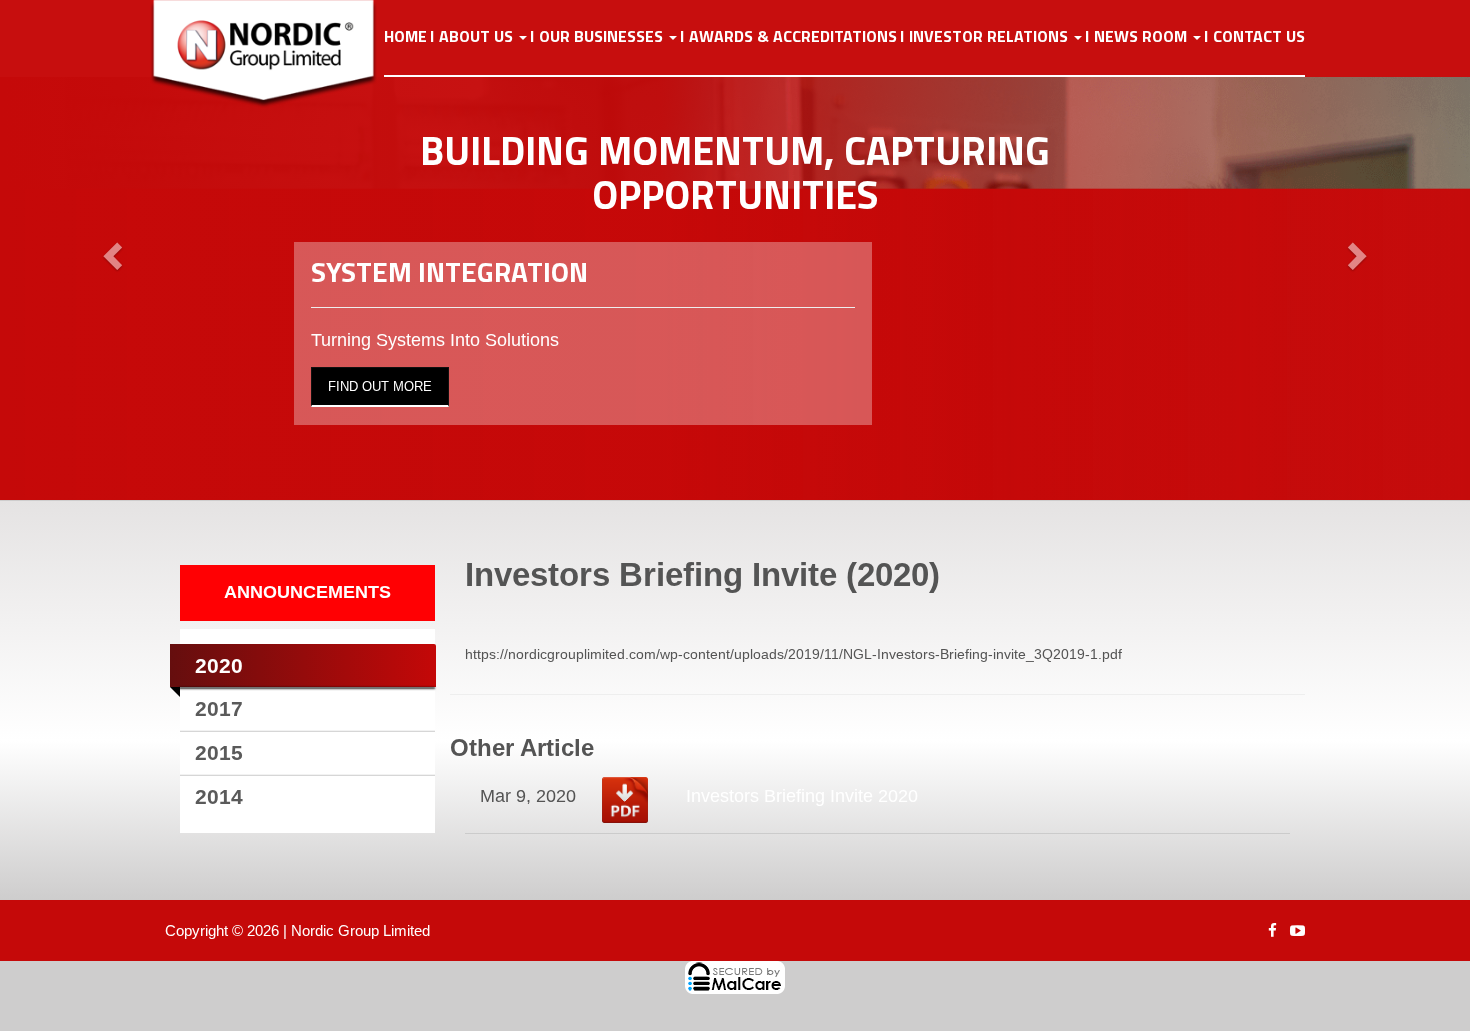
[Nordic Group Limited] (279, 54)
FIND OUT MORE (380, 386)
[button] (110, 250)
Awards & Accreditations (793, 37)
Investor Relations (990, 37)
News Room (1142, 37)
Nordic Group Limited (360, 930)
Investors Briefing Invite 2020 (802, 796)
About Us (478, 37)
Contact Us (1259, 37)
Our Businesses (603, 37)
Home (405, 37)
